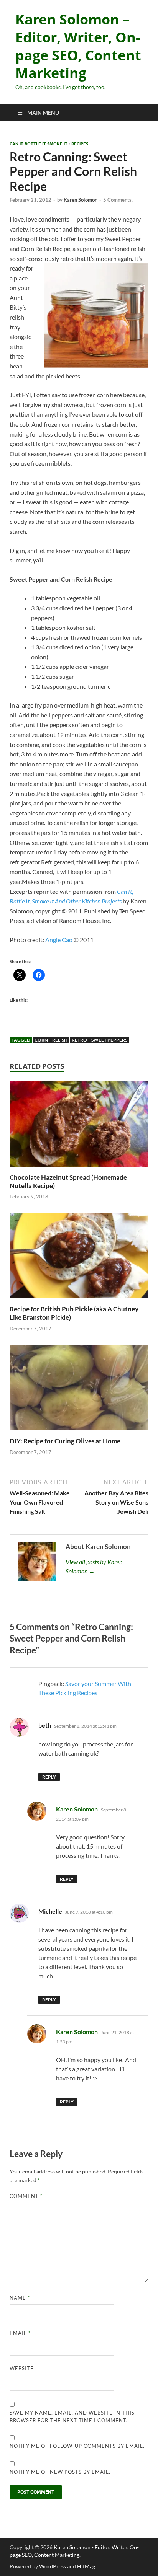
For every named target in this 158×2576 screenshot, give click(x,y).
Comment (26, 2196)
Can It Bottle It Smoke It (39, 144)
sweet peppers (109, 1040)
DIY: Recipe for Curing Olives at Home (65, 1441)
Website (22, 2368)
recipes (80, 144)
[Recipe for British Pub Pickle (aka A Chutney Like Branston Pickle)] (79, 1258)
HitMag (86, 2566)
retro (79, 1040)
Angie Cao (59, 940)
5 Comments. (118, 200)
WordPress (53, 2566)
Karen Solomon (81, 200)
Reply (49, 1777)
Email (20, 2333)
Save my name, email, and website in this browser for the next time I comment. (72, 2416)
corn (41, 1040)
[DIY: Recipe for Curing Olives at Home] (79, 1390)
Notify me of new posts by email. (60, 2472)
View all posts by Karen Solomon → (94, 1566)
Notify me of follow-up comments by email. (77, 2446)
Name (20, 2298)
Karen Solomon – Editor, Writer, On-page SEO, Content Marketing (78, 46)
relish (60, 1040)
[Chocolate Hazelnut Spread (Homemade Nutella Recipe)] (79, 1126)
